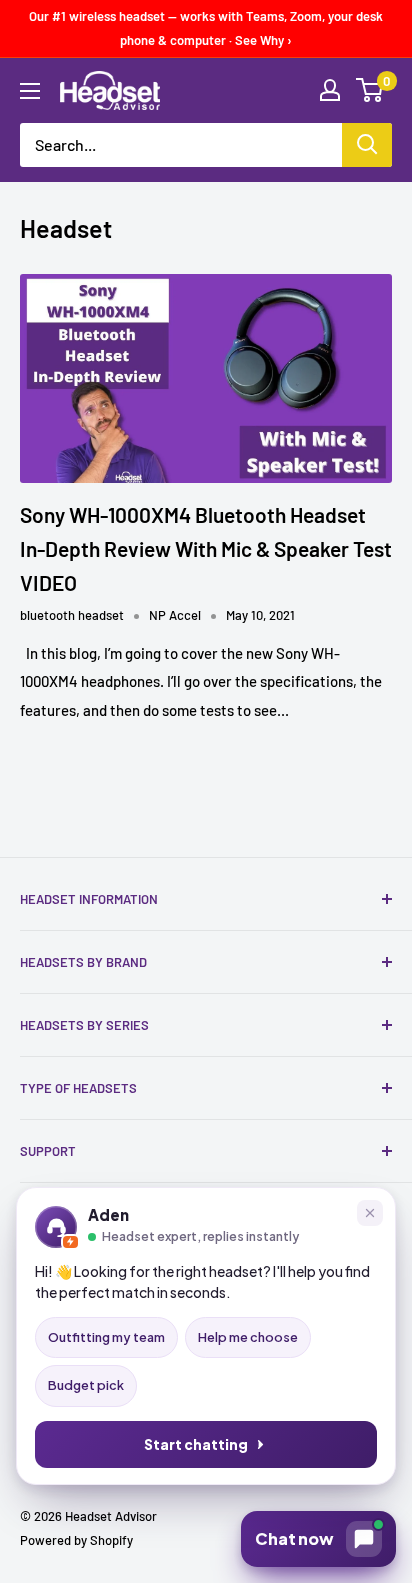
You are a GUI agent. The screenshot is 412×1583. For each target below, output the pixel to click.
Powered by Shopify (76, 1540)
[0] (370, 90)
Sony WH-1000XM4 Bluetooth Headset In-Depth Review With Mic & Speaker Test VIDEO (206, 548)
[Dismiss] (370, 1213)
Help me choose (248, 1337)
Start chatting (196, 1444)
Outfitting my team (106, 1337)
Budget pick (86, 1385)
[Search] (367, 145)
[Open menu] (30, 91)
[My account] (330, 90)
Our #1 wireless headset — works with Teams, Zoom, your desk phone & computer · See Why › (206, 28)
